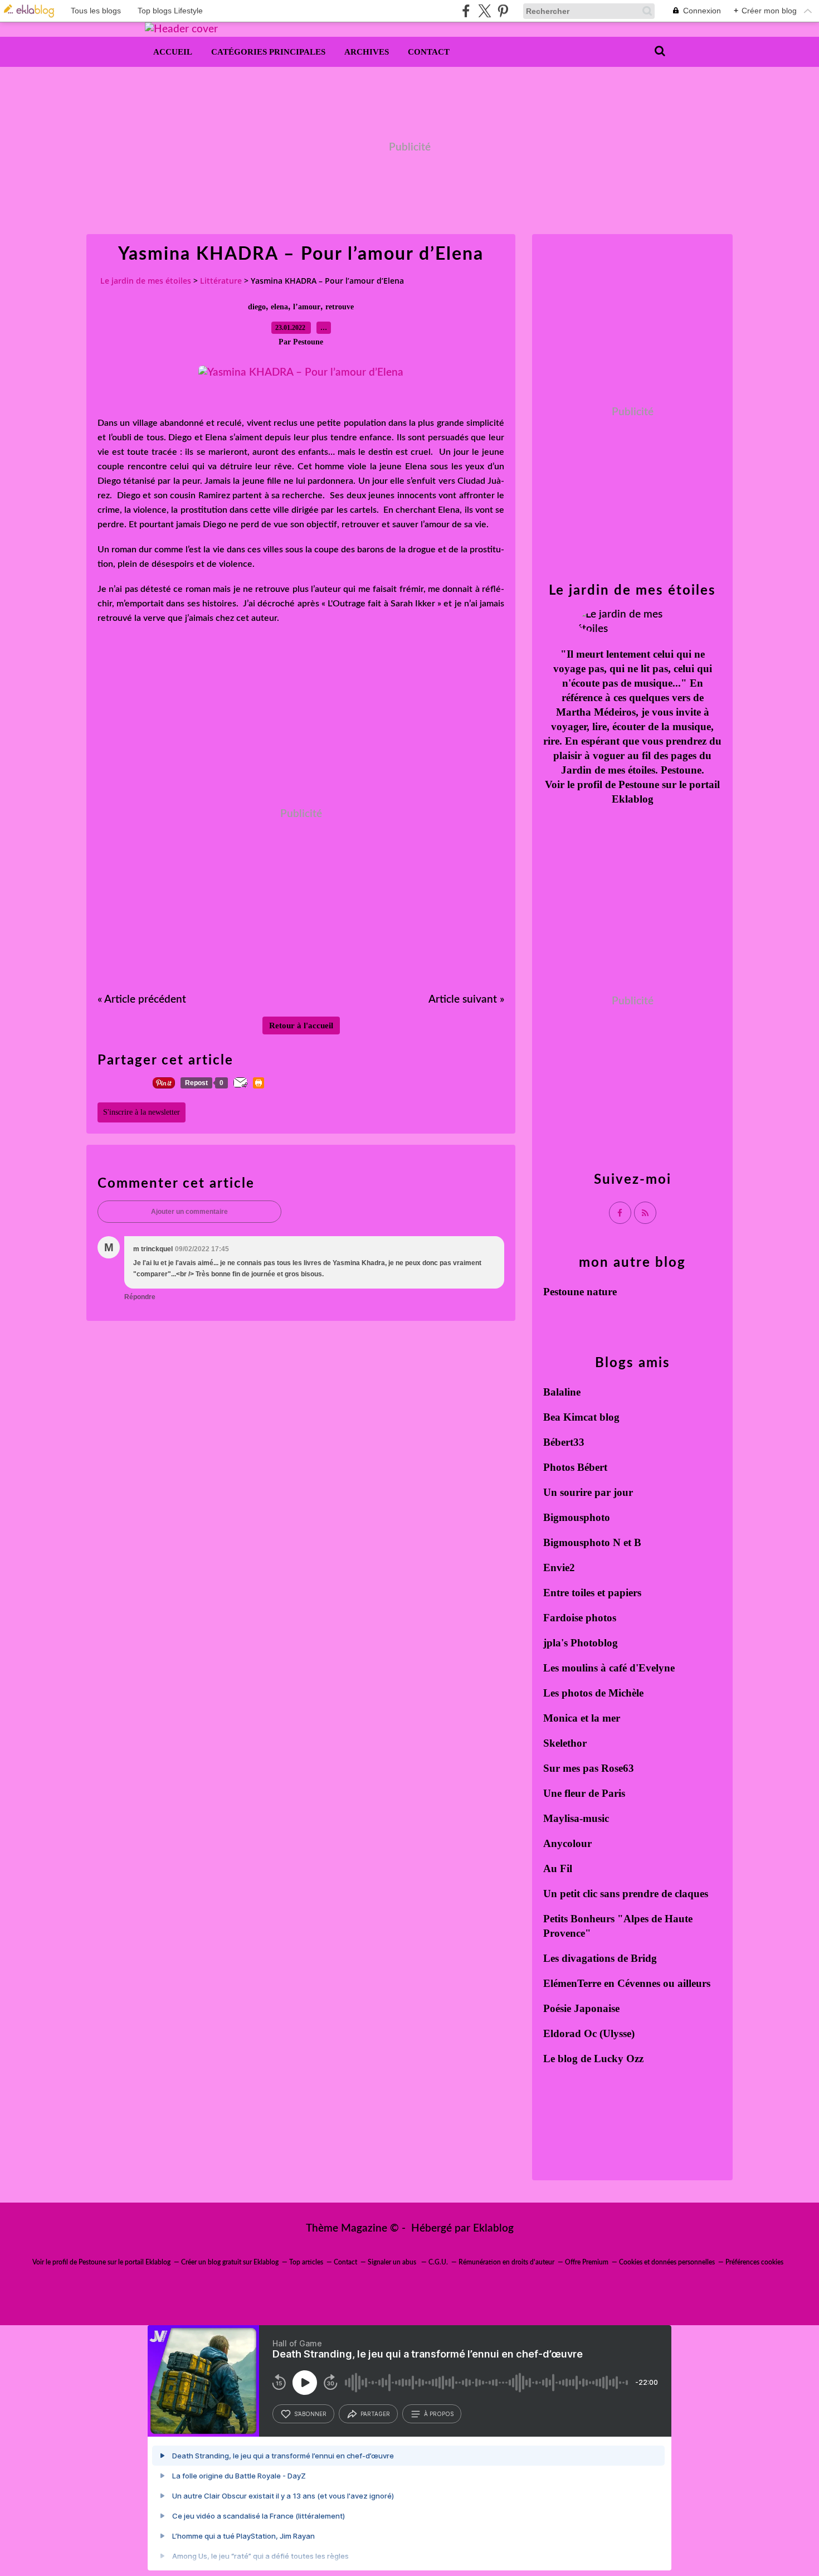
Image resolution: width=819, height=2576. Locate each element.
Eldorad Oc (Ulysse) (589, 2033)
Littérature (221, 281)
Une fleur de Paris (584, 1793)
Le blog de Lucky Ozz (593, 2059)
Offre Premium (587, 2262)
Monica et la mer (582, 1718)
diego (257, 307)
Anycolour (567, 1843)
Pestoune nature (580, 1292)
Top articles (306, 2262)
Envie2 (559, 1568)
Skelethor (565, 1743)
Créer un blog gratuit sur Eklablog (230, 2262)
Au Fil (558, 1868)
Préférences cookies (754, 2262)
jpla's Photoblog (581, 1643)
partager (375, 2414)
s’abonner (310, 2414)
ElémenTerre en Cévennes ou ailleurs (627, 1983)
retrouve (340, 307)
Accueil (173, 52)
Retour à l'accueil (301, 1025)
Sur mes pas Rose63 (589, 1768)
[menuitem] (173, 52)
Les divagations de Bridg (600, 1958)
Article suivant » (466, 1000)
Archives (367, 52)
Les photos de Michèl (591, 1693)
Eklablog (493, 2229)
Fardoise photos (580, 1618)
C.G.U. (438, 2262)
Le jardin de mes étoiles (146, 281)
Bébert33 (564, 1442)
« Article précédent (142, 1000)
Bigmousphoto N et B (592, 1542)
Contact (429, 52)
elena (279, 307)
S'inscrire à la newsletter (142, 1112)
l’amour (307, 307)
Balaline (562, 1392)
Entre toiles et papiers (592, 1593)
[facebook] (466, 11)
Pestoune (639, 784)
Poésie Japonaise (581, 2008)
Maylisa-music (576, 1818)
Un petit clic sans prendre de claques (626, 1894)
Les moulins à (576, 1668)
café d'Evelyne (642, 1668)
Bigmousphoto (577, 1517)
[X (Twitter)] (484, 11)
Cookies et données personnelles (667, 2262)
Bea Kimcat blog (581, 1417)
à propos (439, 2414)
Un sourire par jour (588, 1492)
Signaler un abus (393, 2262)
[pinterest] (503, 11)
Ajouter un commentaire (189, 1212)
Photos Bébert (575, 1467)
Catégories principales (268, 52)
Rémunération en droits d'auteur (506, 2262)
